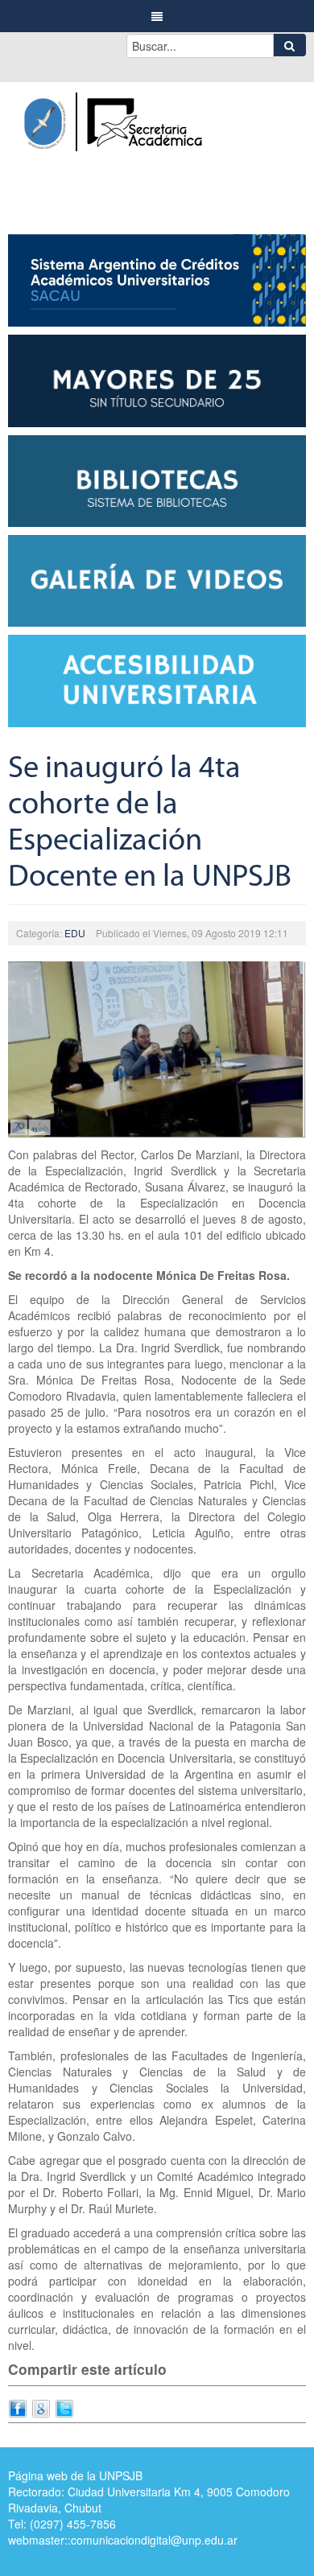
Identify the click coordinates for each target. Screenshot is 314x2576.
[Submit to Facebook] (18, 2406)
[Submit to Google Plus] (41, 2406)
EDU (75, 933)
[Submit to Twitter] (64, 2406)
